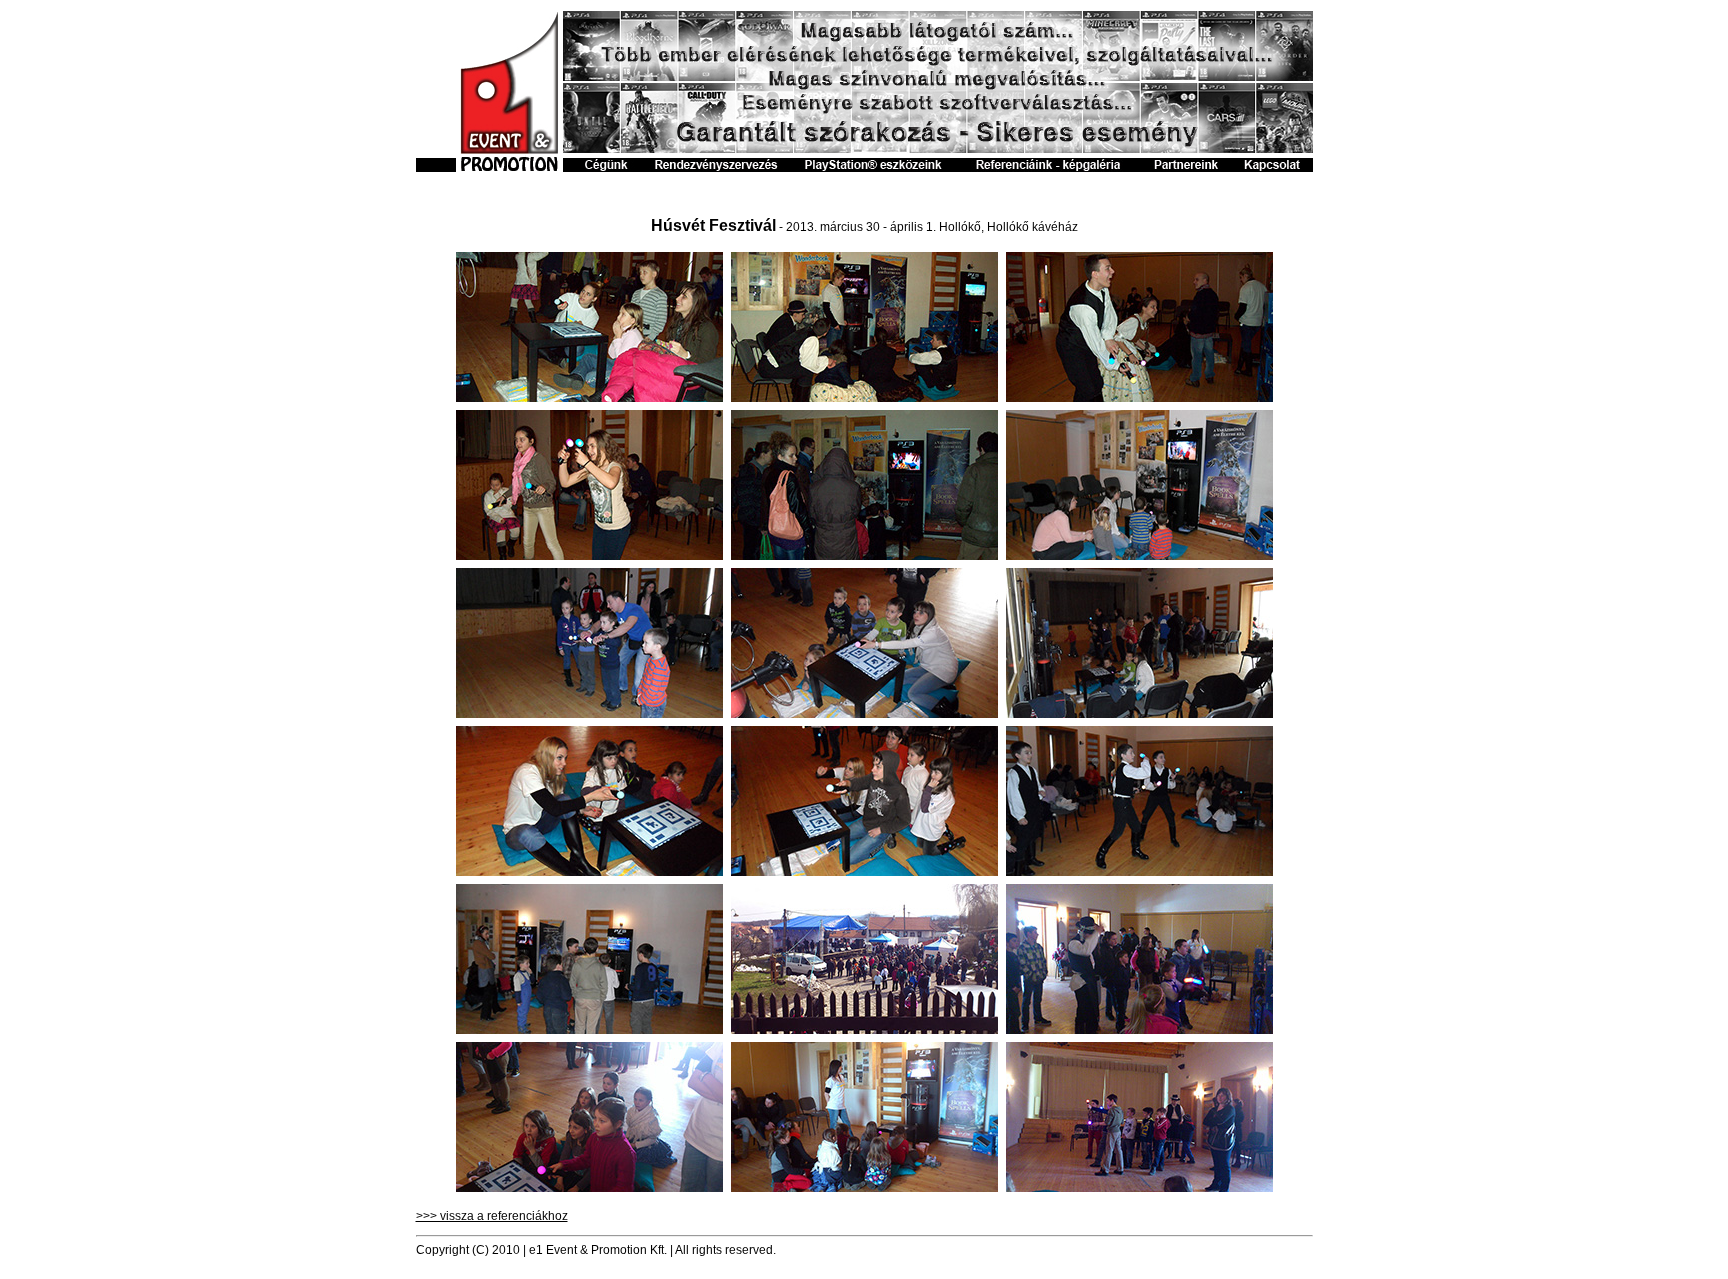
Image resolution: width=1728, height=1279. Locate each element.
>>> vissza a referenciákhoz (492, 1216)
